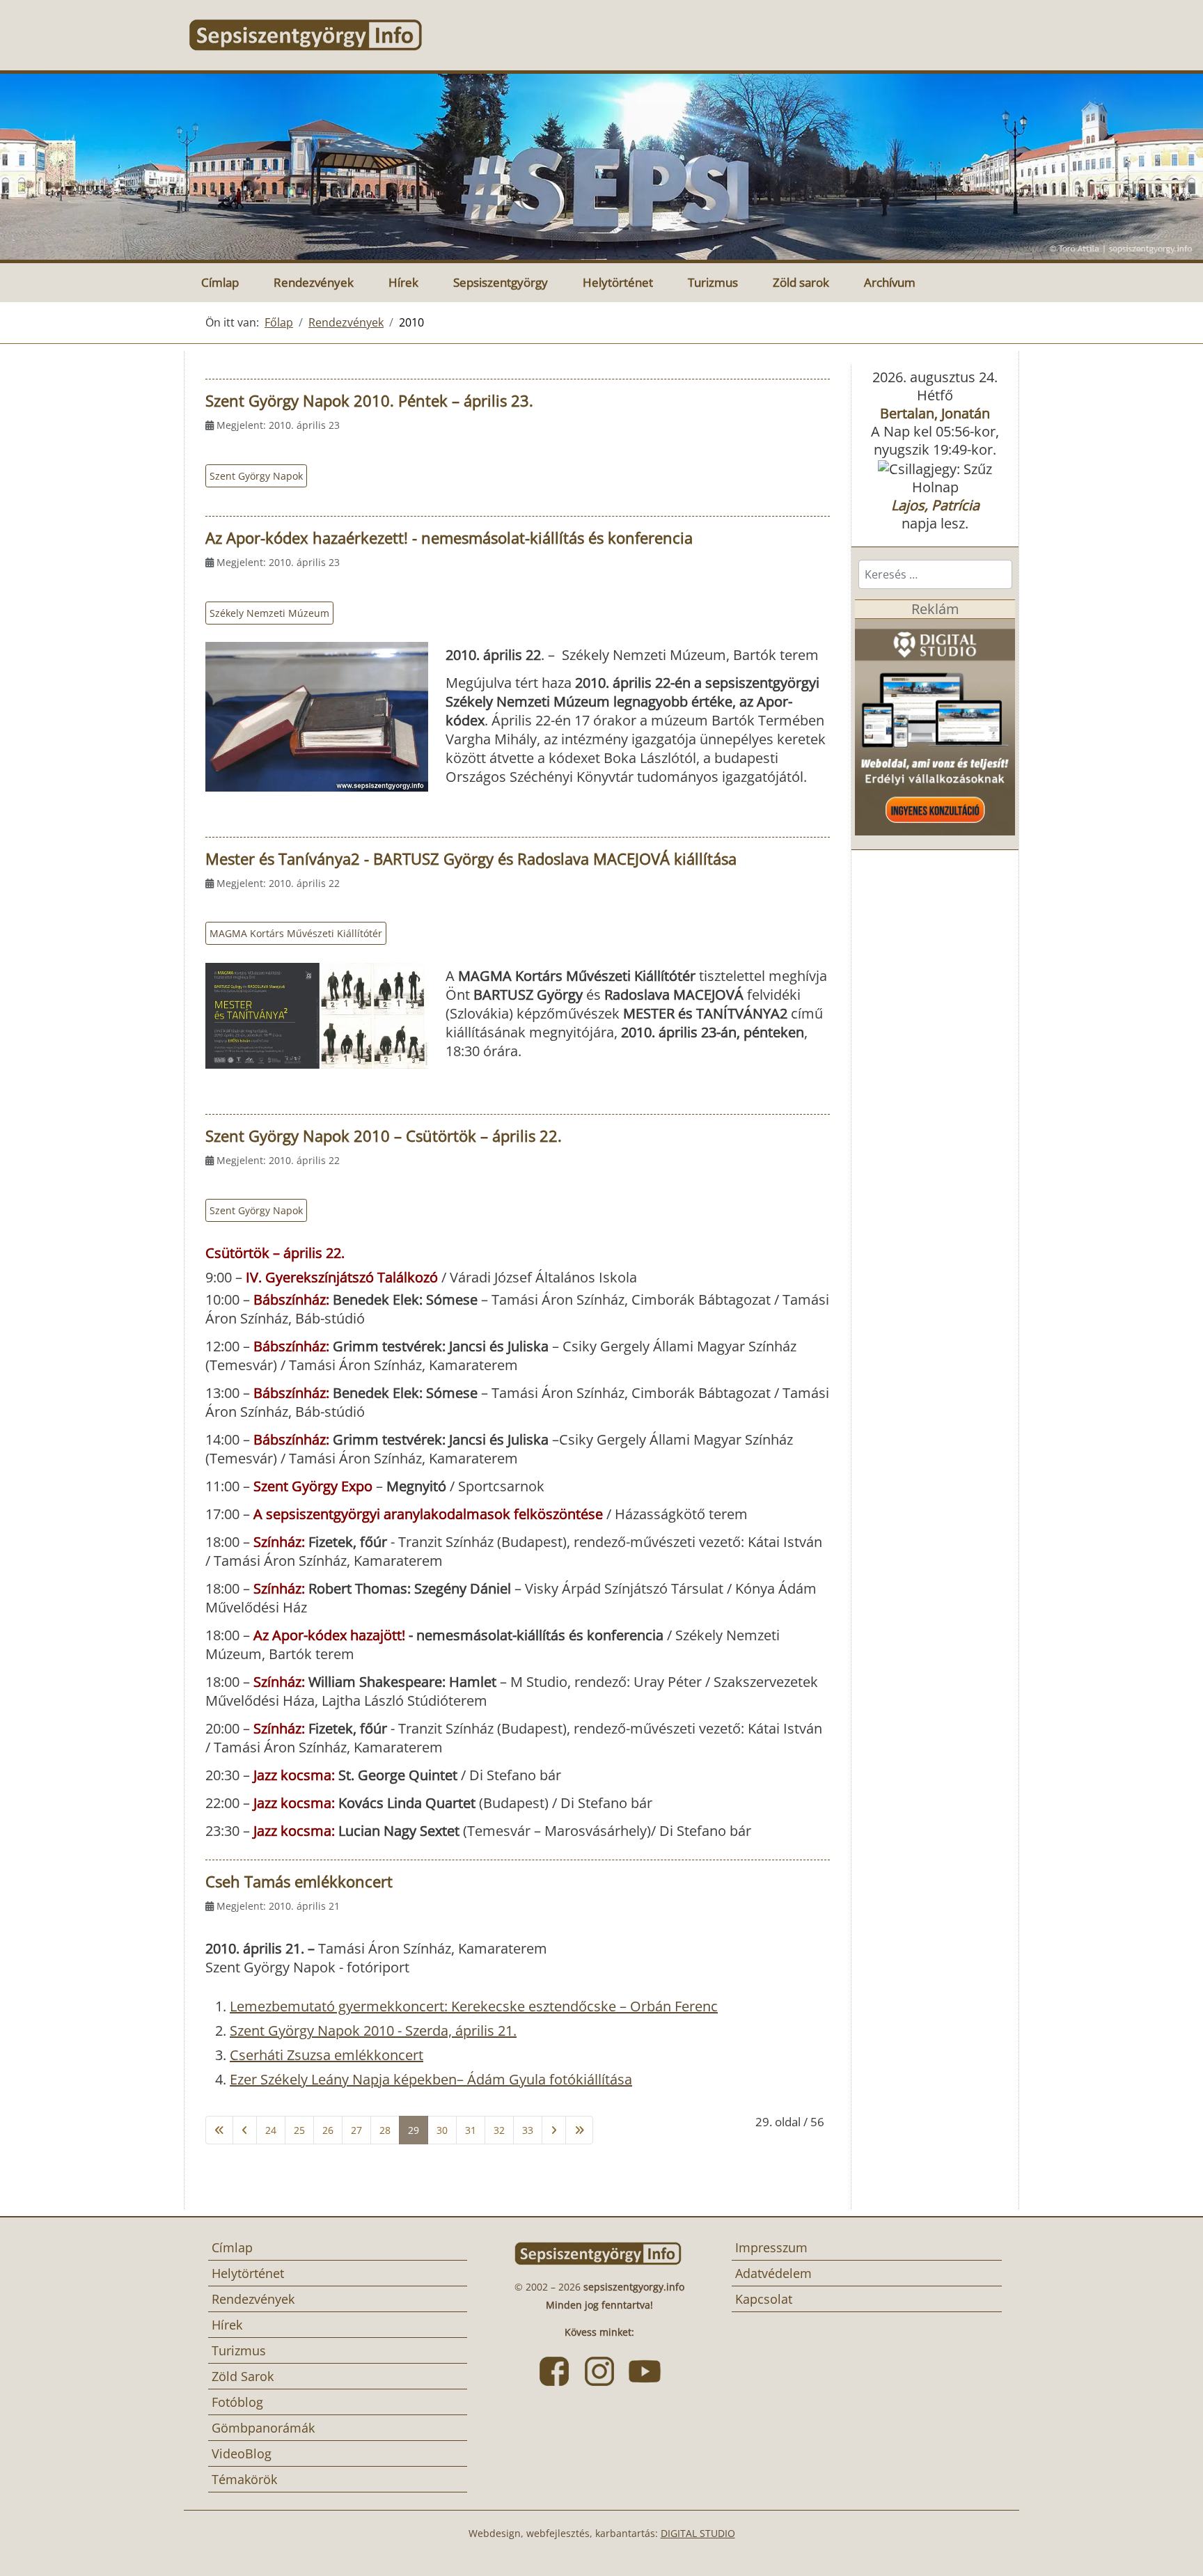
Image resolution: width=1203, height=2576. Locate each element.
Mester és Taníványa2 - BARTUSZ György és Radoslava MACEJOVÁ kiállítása (471, 858)
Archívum (890, 282)
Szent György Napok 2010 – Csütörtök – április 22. (384, 1136)
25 (299, 2130)
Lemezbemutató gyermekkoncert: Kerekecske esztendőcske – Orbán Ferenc (474, 2006)
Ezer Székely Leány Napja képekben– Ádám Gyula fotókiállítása (431, 2079)
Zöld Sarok (243, 2376)
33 (528, 2130)
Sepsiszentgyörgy (501, 282)
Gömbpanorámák (263, 2428)
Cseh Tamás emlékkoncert (299, 1881)
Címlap (220, 282)
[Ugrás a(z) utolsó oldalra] (579, 2130)
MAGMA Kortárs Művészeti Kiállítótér (296, 933)
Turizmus (713, 282)
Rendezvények (314, 282)
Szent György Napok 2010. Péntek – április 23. (369, 400)
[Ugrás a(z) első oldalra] (219, 2130)
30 (442, 2130)
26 (328, 2130)
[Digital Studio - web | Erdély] (935, 726)
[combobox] (935, 574)
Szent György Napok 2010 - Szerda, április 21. (373, 2031)
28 (385, 2130)
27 (356, 2130)
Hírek (403, 282)
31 (471, 2130)
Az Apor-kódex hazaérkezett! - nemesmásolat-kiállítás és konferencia (449, 537)
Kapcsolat (764, 2299)
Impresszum (771, 2247)
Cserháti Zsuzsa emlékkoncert (327, 2055)
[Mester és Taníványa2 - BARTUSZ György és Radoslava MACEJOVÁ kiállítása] (317, 1015)
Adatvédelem (773, 2273)
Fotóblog (237, 2402)
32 (499, 2130)
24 (271, 2130)
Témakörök (244, 2479)
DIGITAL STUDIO (698, 2533)
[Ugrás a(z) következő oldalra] (554, 2130)
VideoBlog (242, 2453)
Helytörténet (618, 282)
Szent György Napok (256, 476)
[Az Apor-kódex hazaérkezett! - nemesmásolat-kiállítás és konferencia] (317, 716)
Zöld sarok (801, 282)
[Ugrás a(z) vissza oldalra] (245, 2130)
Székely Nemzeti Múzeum (269, 613)
